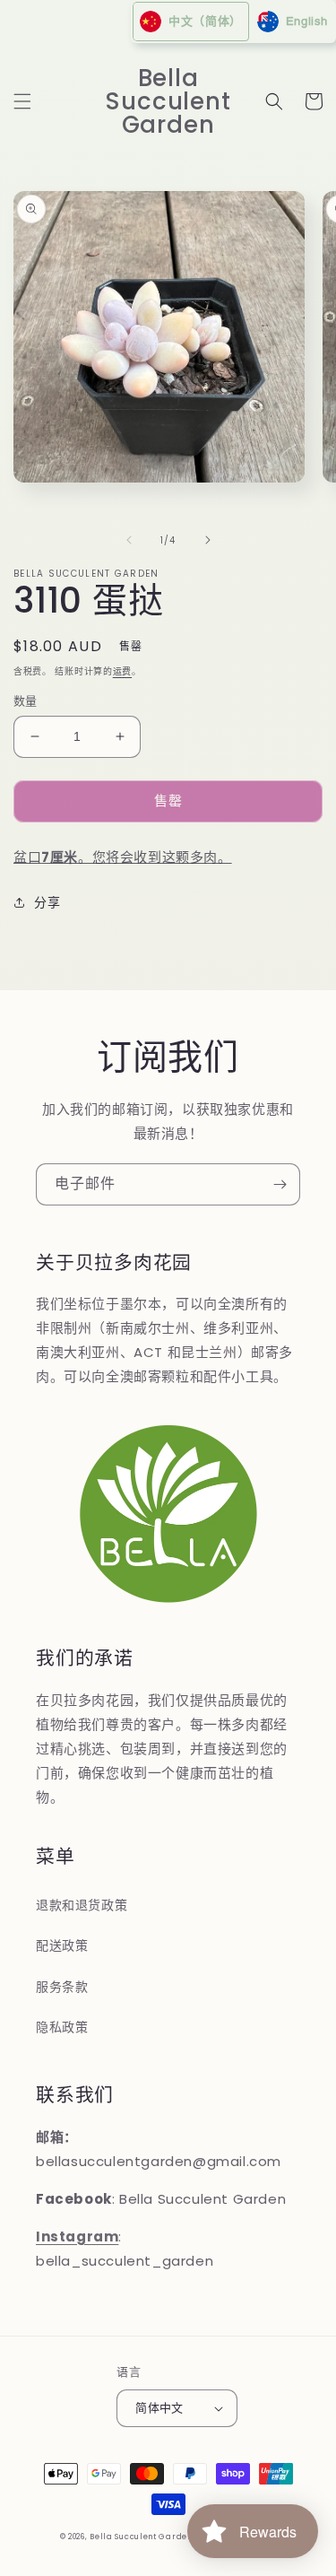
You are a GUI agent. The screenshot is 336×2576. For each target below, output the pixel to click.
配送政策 (62, 1945)
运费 (122, 671)
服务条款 (62, 1987)
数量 (26, 701)
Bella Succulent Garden (141, 2537)
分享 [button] (47, 902)
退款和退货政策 (82, 1905)
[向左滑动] (129, 540)
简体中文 (159, 2408)
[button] (22, 101)
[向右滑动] (208, 540)
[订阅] (280, 1184)
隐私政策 (62, 2027)
